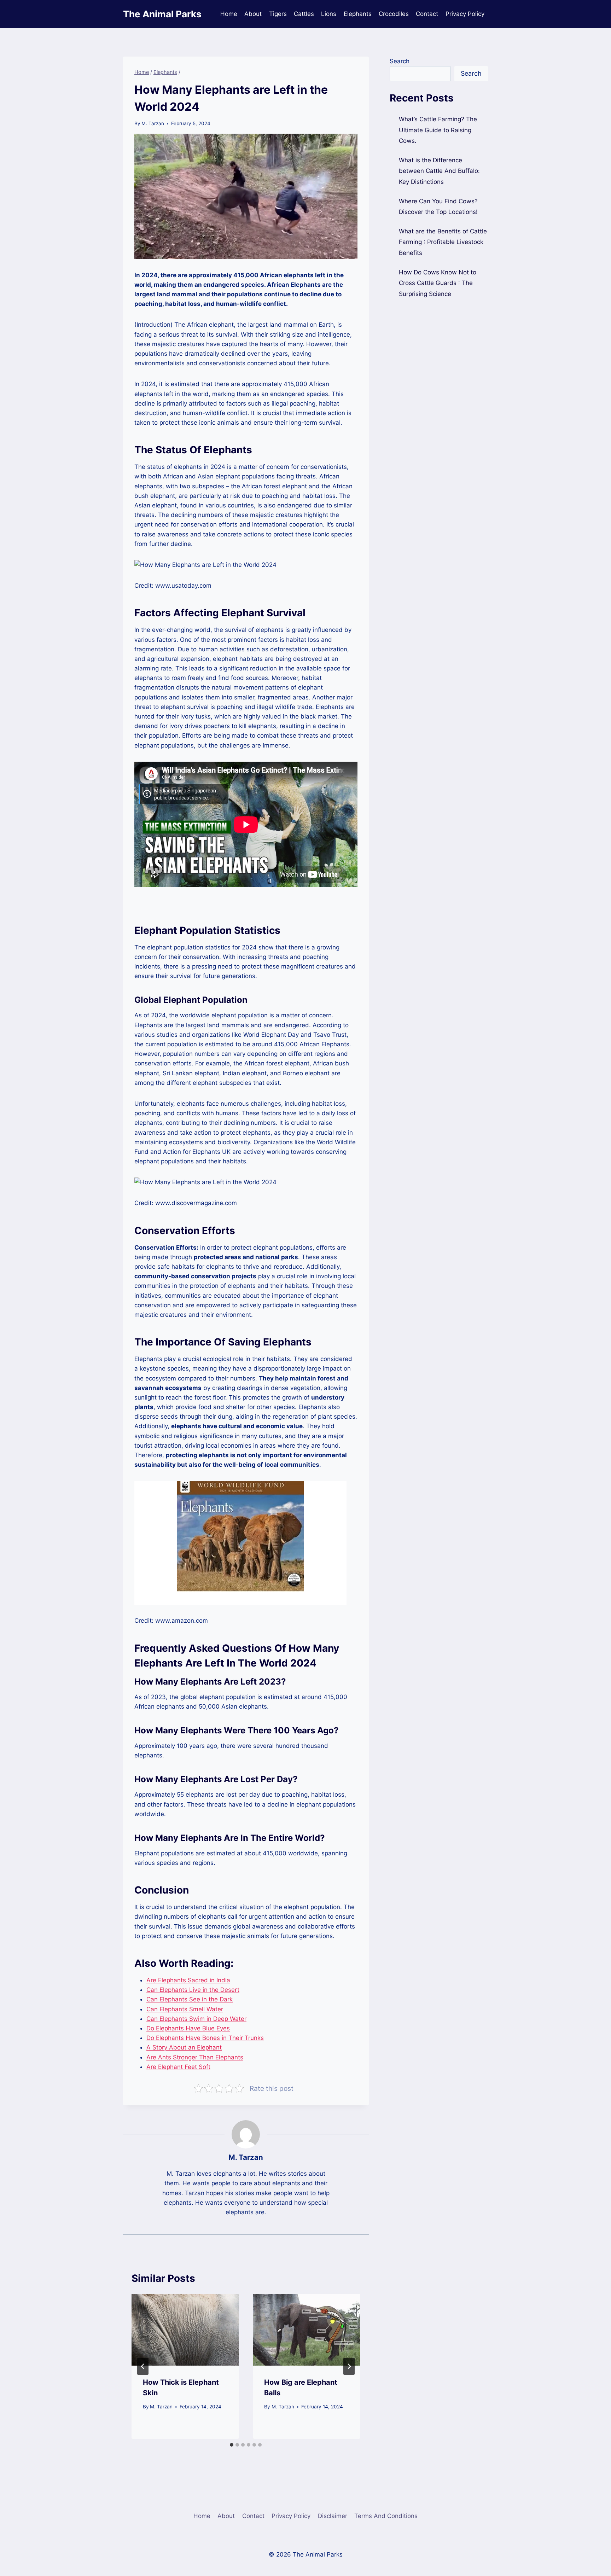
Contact (427, 14)
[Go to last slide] (143, 2366)
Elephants (358, 14)
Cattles (304, 14)
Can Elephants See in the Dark (190, 1999)
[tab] (232, 2445)
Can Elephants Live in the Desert (193, 1990)
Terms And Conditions (386, 2516)
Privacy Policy (465, 14)
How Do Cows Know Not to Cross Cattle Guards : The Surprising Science (438, 283)
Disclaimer (333, 2516)
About (253, 14)
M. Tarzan (153, 123)
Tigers (278, 14)
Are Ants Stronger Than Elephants (195, 2057)
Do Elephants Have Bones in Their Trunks (205, 2038)
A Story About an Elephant (184, 2047)
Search (400, 61)
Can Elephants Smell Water (185, 2009)
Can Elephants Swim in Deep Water (196, 2019)
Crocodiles (394, 14)
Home (229, 14)
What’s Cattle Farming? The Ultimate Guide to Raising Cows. (438, 130)
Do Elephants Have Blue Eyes (188, 2028)
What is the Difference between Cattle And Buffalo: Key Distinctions (439, 171)
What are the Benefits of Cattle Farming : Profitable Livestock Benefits (443, 242)
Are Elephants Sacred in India (188, 1980)
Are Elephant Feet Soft (178, 2067)
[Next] (349, 2366)
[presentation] (185, 2330)
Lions (329, 14)
